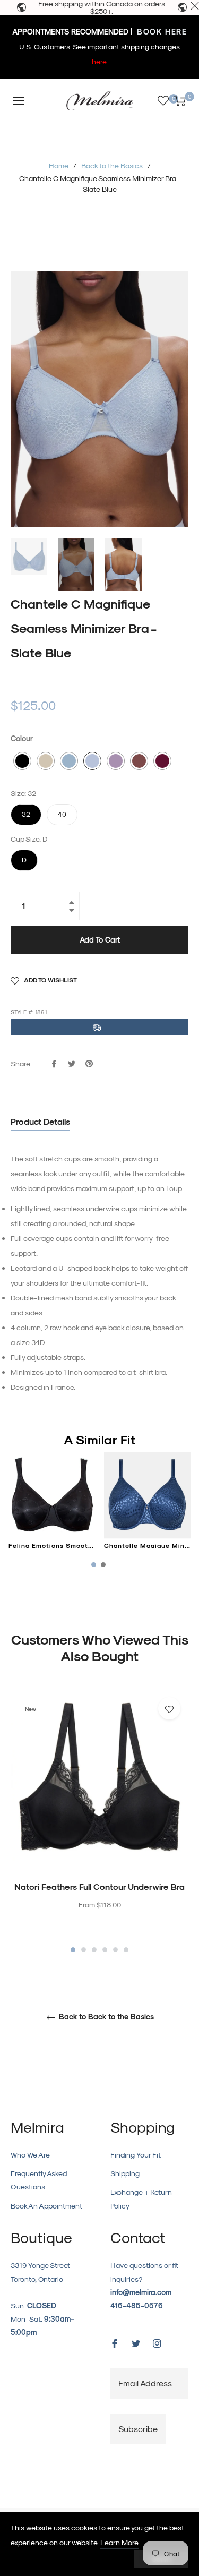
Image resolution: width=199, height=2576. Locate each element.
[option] (99, 1822)
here (99, 61)
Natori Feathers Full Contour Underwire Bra (99, 1886)
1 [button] (73, 1950)
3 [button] (94, 1950)
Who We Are (30, 2155)
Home (59, 165)
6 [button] (126, 1950)
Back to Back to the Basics (105, 2017)
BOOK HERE (161, 32)
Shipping (125, 2173)
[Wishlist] (163, 101)
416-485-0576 (137, 2305)
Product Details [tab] (40, 1121)
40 (62, 811)
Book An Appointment (46, 2206)
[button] (22, 761)
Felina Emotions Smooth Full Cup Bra (72, 1545)
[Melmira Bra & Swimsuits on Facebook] (115, 2342)
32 (26, 811)
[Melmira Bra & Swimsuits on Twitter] (136, 2342)
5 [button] (115, 1950)
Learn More (119, 2542)
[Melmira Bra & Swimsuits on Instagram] (157, 2342)
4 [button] (105, 1950)
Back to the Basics (112, 165)
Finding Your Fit (136, 2155)
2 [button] (84, 1950)
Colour (22, 738)
